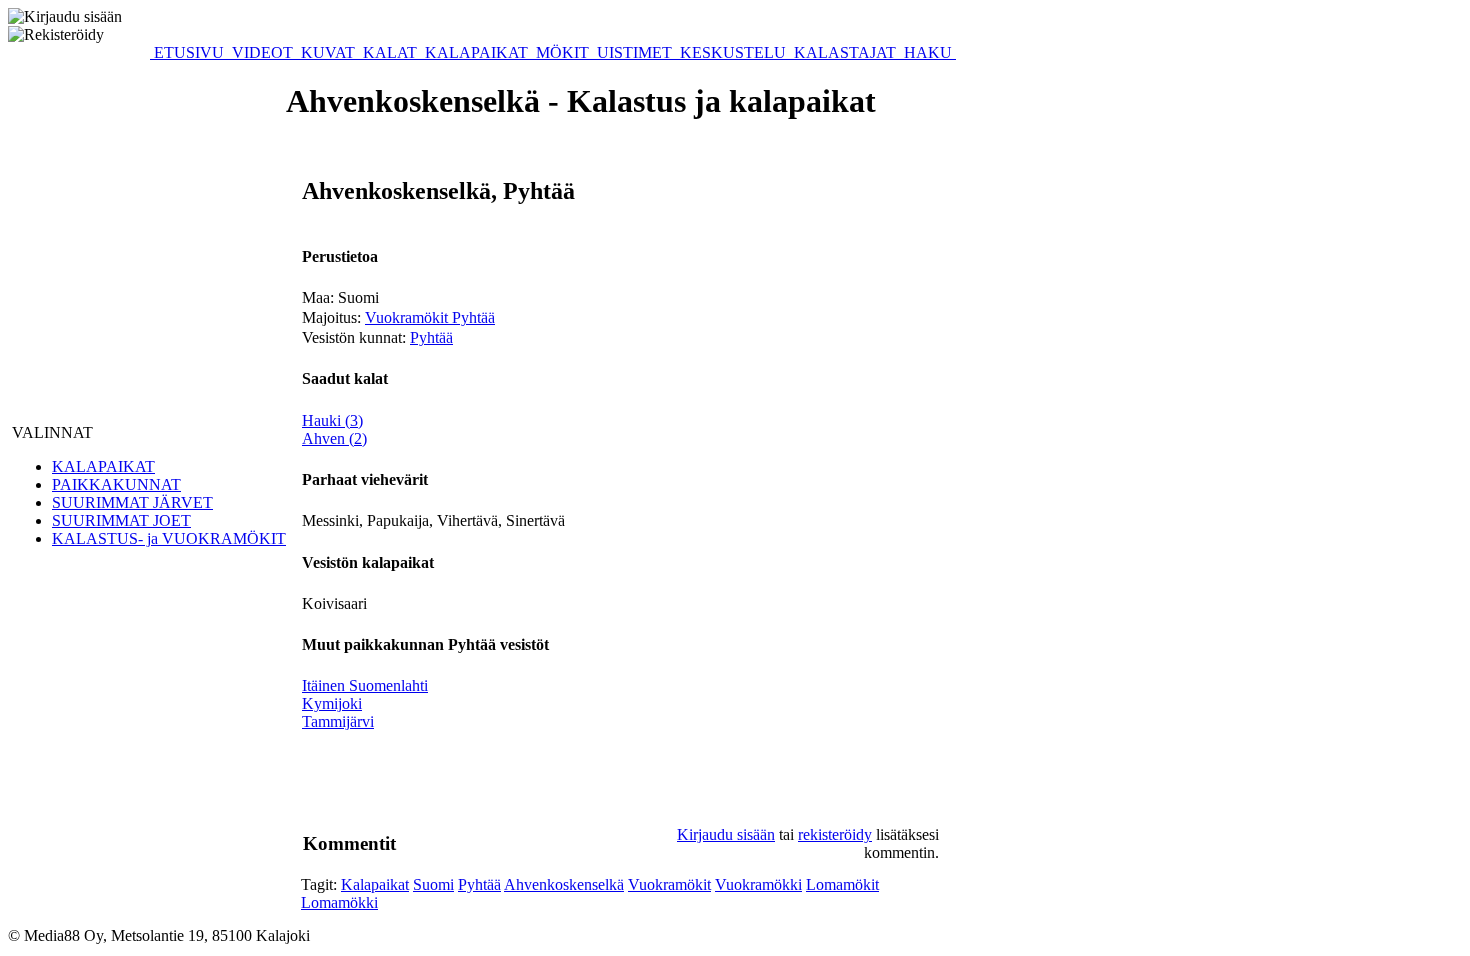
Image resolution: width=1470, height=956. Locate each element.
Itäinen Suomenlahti (365, 685)
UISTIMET (634, 52)
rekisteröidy (835, 834)
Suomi (433, 884)
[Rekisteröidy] (56, 35)
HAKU (928, 52)
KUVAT (328, 52)
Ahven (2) (334, 438)
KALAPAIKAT (476, 52)
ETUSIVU (189, 52)
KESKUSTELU (733, 52)
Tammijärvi (338, 721)
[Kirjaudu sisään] (65, 17)
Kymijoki (332, 703)
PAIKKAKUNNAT (116, 484)
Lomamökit (842, 884)
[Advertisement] (485, 782)
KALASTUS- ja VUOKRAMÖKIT (169, 538)
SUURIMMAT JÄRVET (132, 502)
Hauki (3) (332, 420)
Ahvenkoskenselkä (564, 884)
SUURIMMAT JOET (121, 520)
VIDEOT (262, 52)
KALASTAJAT (845, 52)
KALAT (390, 52)
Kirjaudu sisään (726, 834)
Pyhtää (431, 337)
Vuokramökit (669, 884)
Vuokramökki (758, 884)
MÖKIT (562, 52)
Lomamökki (339, 902)
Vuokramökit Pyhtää (430, 317)
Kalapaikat (375, 884)
